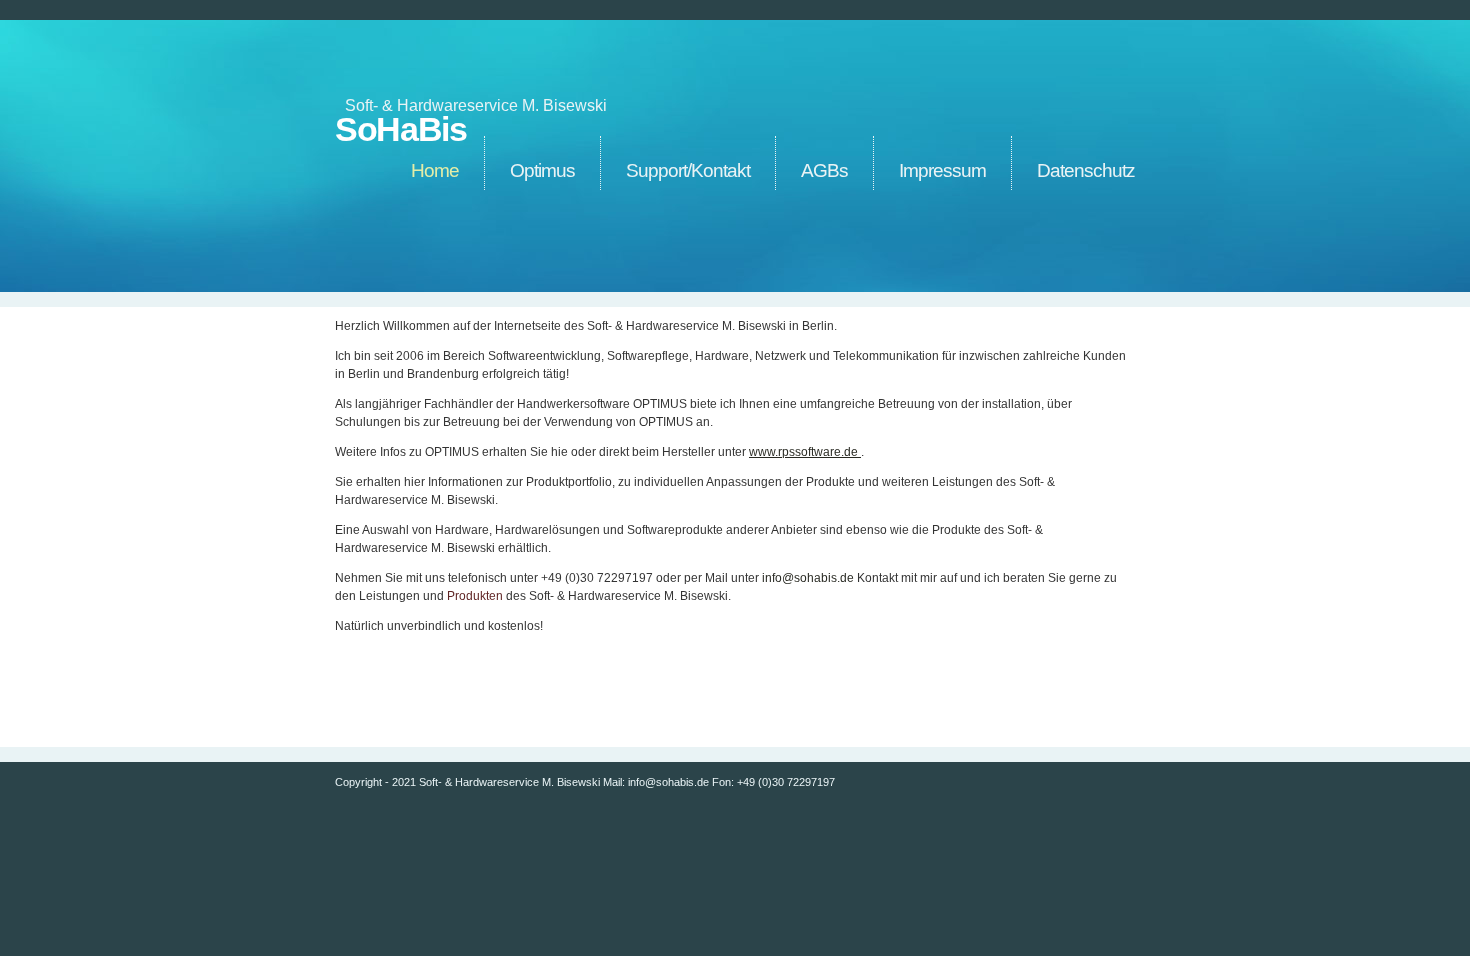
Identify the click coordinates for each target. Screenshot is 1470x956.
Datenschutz (1086, 170)
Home (435, 170)
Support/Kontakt (688, 170)
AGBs (824, 170)
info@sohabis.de (808, 578)
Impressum (942, 170)
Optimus (542, 170)
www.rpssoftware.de (805, 452)
